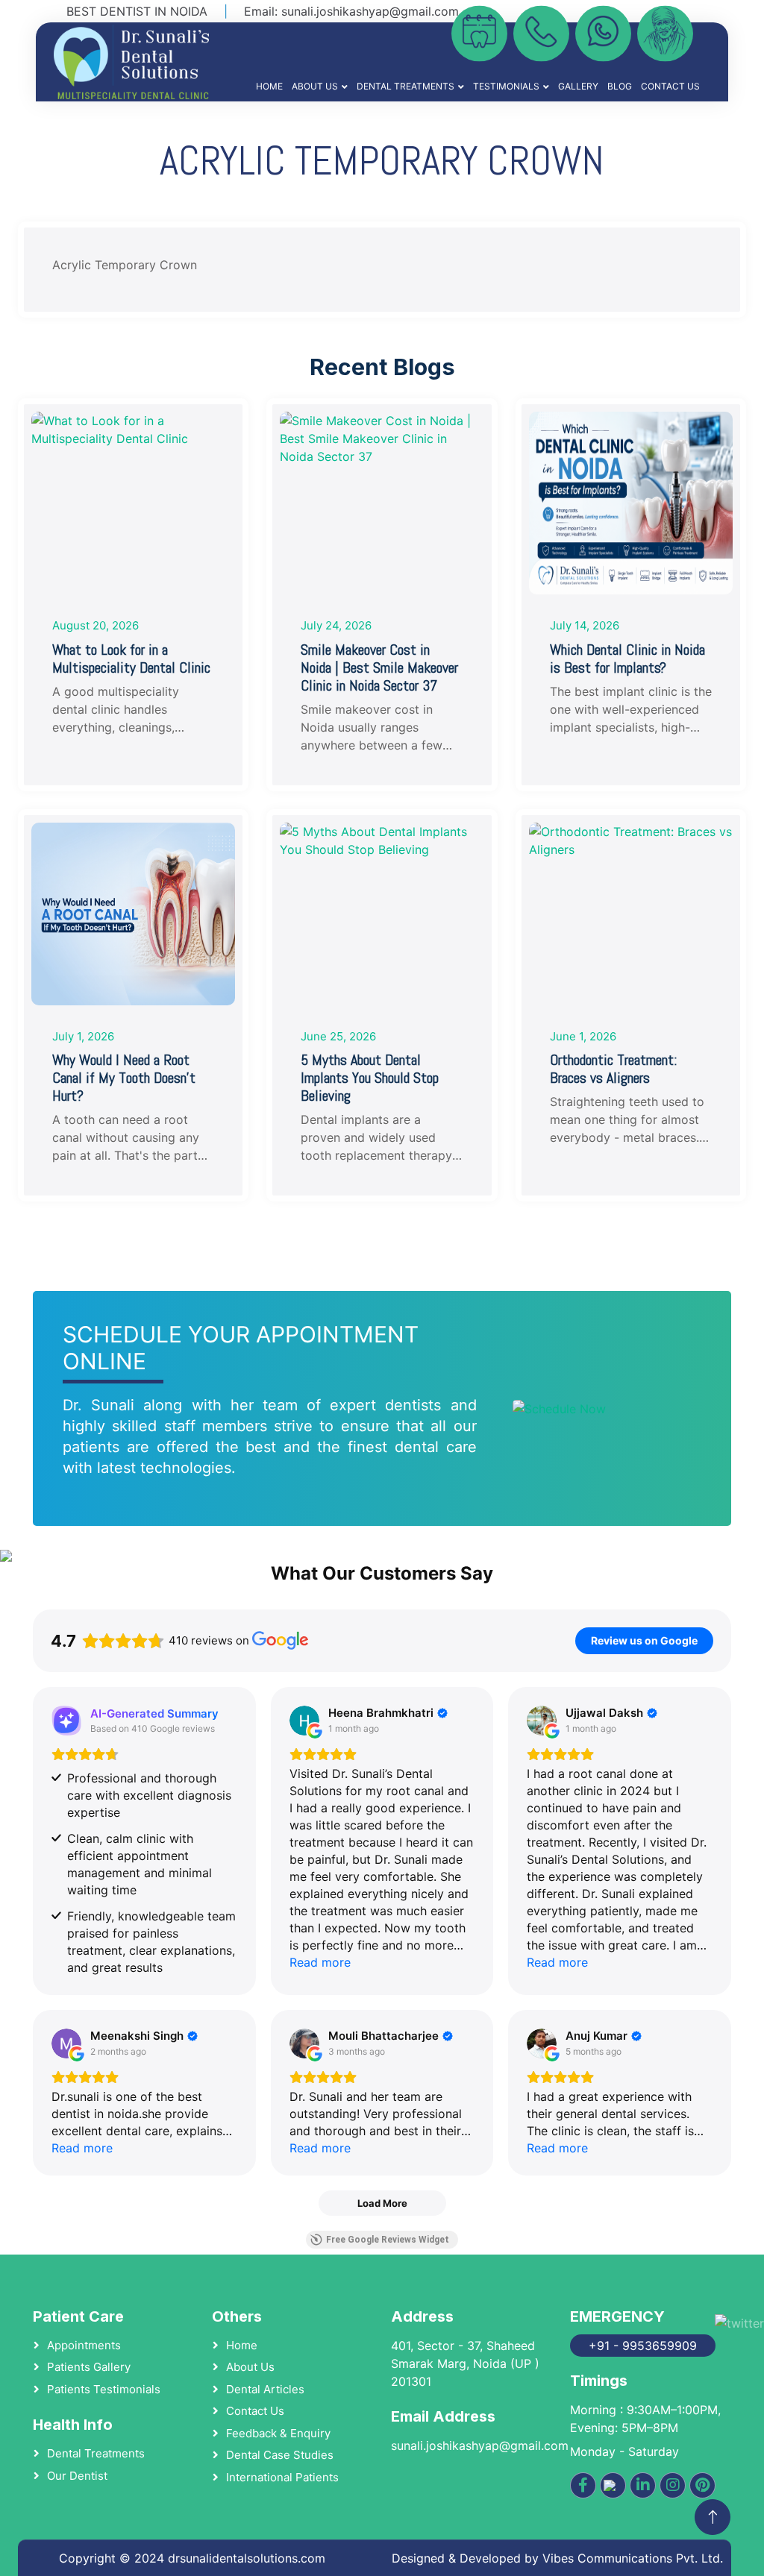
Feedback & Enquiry (278, 2433)
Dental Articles (265, 2389)
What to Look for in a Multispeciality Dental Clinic (131, 659)
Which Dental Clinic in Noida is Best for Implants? (627, 659)
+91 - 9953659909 (643, 2346)
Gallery (578, 86)
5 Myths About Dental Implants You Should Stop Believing (370, 1078)
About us (250, 2367)
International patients (282, 2477)
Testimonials (506, 86)
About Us (315, 86)
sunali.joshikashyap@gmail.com (370, 11)
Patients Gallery (89, 2367)
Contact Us (670, 86)
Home (269, 86)
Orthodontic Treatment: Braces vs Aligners (613, 1069)
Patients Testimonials (104, 2389)
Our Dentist (77, 2476)
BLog (620, 86)
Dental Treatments (406, 86)
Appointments (84, 2345)
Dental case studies (280, 2455)
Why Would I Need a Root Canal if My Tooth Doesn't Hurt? (124, 1078)
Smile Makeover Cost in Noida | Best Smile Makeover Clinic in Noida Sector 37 (379, 667)
